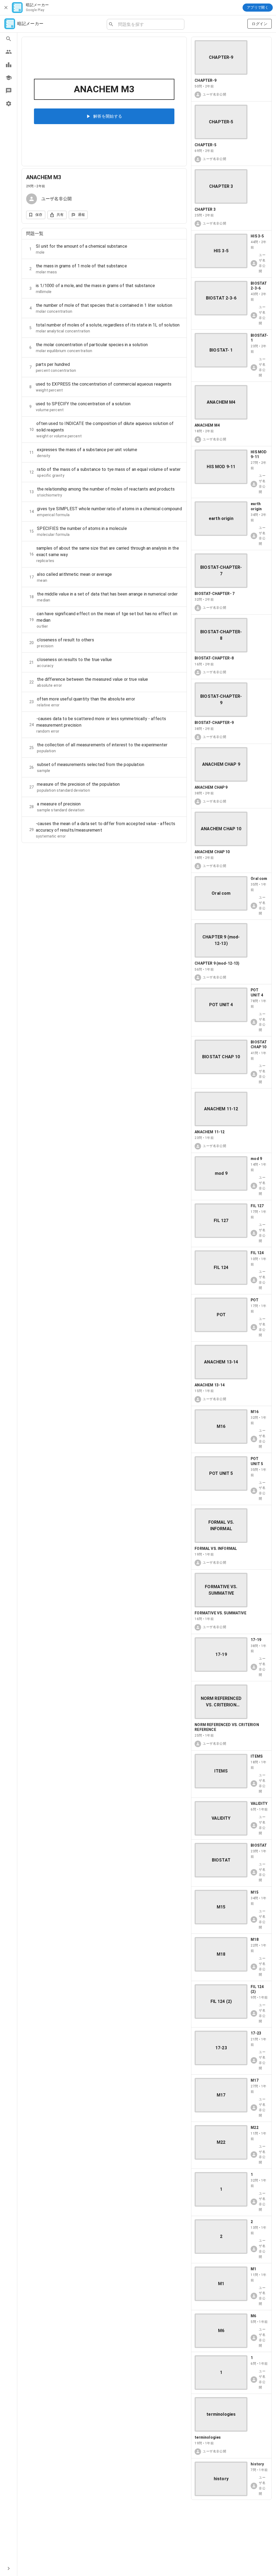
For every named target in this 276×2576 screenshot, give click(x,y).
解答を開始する (108, 116)
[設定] (8, 104)
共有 (60, 215)
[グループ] (8, 52)
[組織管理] (8, 78)
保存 (39, 215)
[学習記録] (8, 65)
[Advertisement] (231, 2538)
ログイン (260, 24)
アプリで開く (258, 7)
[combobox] (149, 24)
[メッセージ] (8, 91)
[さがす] (8, 39)
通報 (82, 215)
